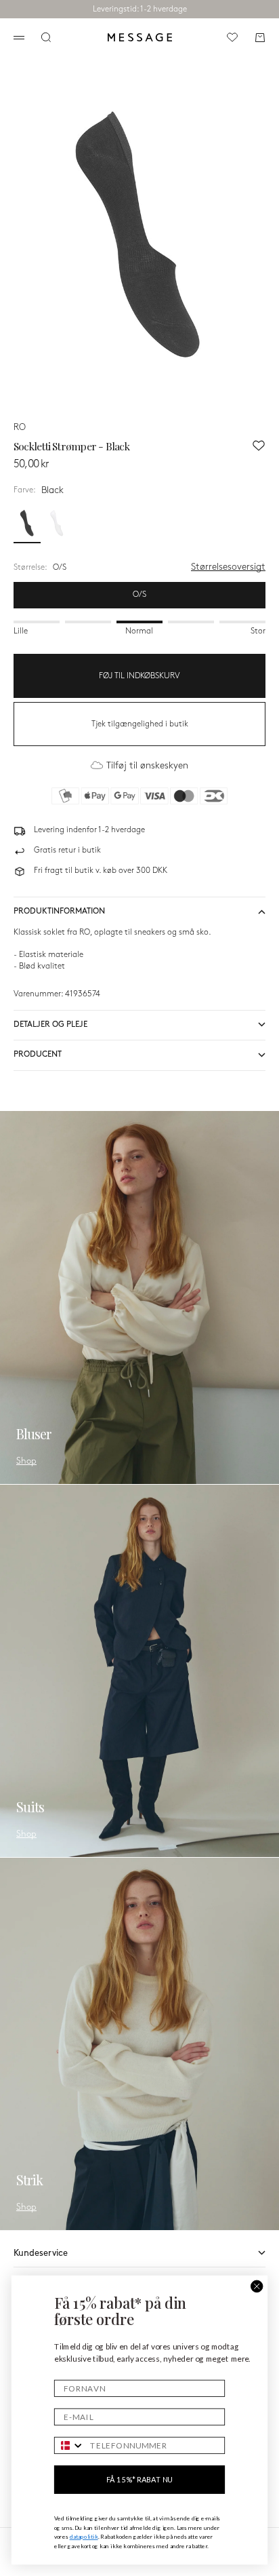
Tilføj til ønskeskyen (147, 765)
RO (20, 427)
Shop (26, 1461)
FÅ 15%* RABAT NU (139, 2479)
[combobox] (70, 2446)
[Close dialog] (257, 2286)
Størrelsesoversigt (228, 567)
